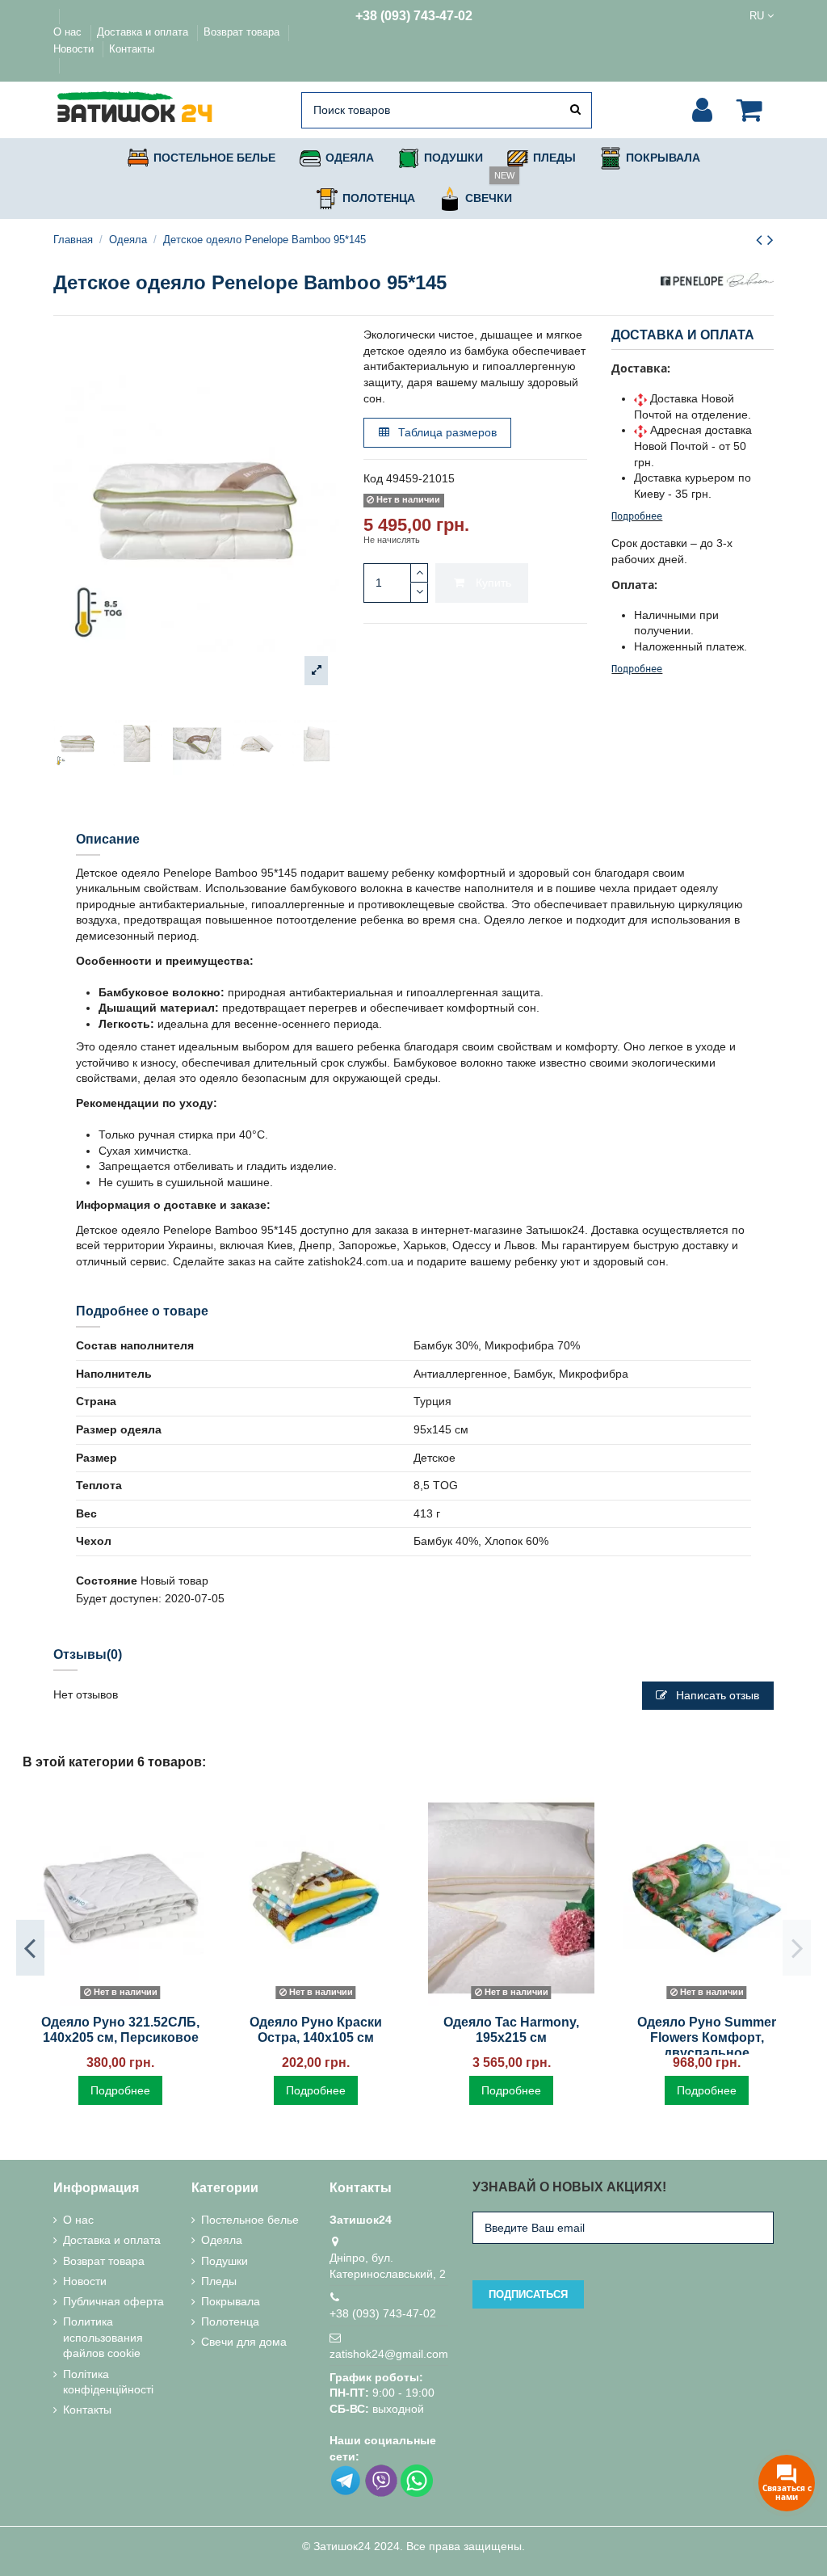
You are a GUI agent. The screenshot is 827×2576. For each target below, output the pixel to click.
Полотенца (230, 2321)
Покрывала (231, 2301)
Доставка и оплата (144, 32)
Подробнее (637, 516)
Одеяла (222, 2240)
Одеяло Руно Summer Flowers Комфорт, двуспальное (707, 2037)
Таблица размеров (446, 432)
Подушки (225, 2261)
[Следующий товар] (770, 240)
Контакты (132, 49)
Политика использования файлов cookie (103, 2337)
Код (373, 478)
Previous (30, 1947)
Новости (75, 49)
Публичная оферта (113, 2301)
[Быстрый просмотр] (120, 2000)
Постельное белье (250, 2220)
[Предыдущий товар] (762, 240)
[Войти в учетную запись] (702, 110)
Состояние (107, 1581)
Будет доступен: (119, 1598)
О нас (69, 32)
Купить (493, 583)
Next (797, 1947)
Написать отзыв (716, 1695)
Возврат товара (243, 32)
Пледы (219, 2281)
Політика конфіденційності (108, 2382)
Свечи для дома (244, 2342)
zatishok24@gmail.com (389, 2354)
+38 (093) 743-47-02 (414, 16)
